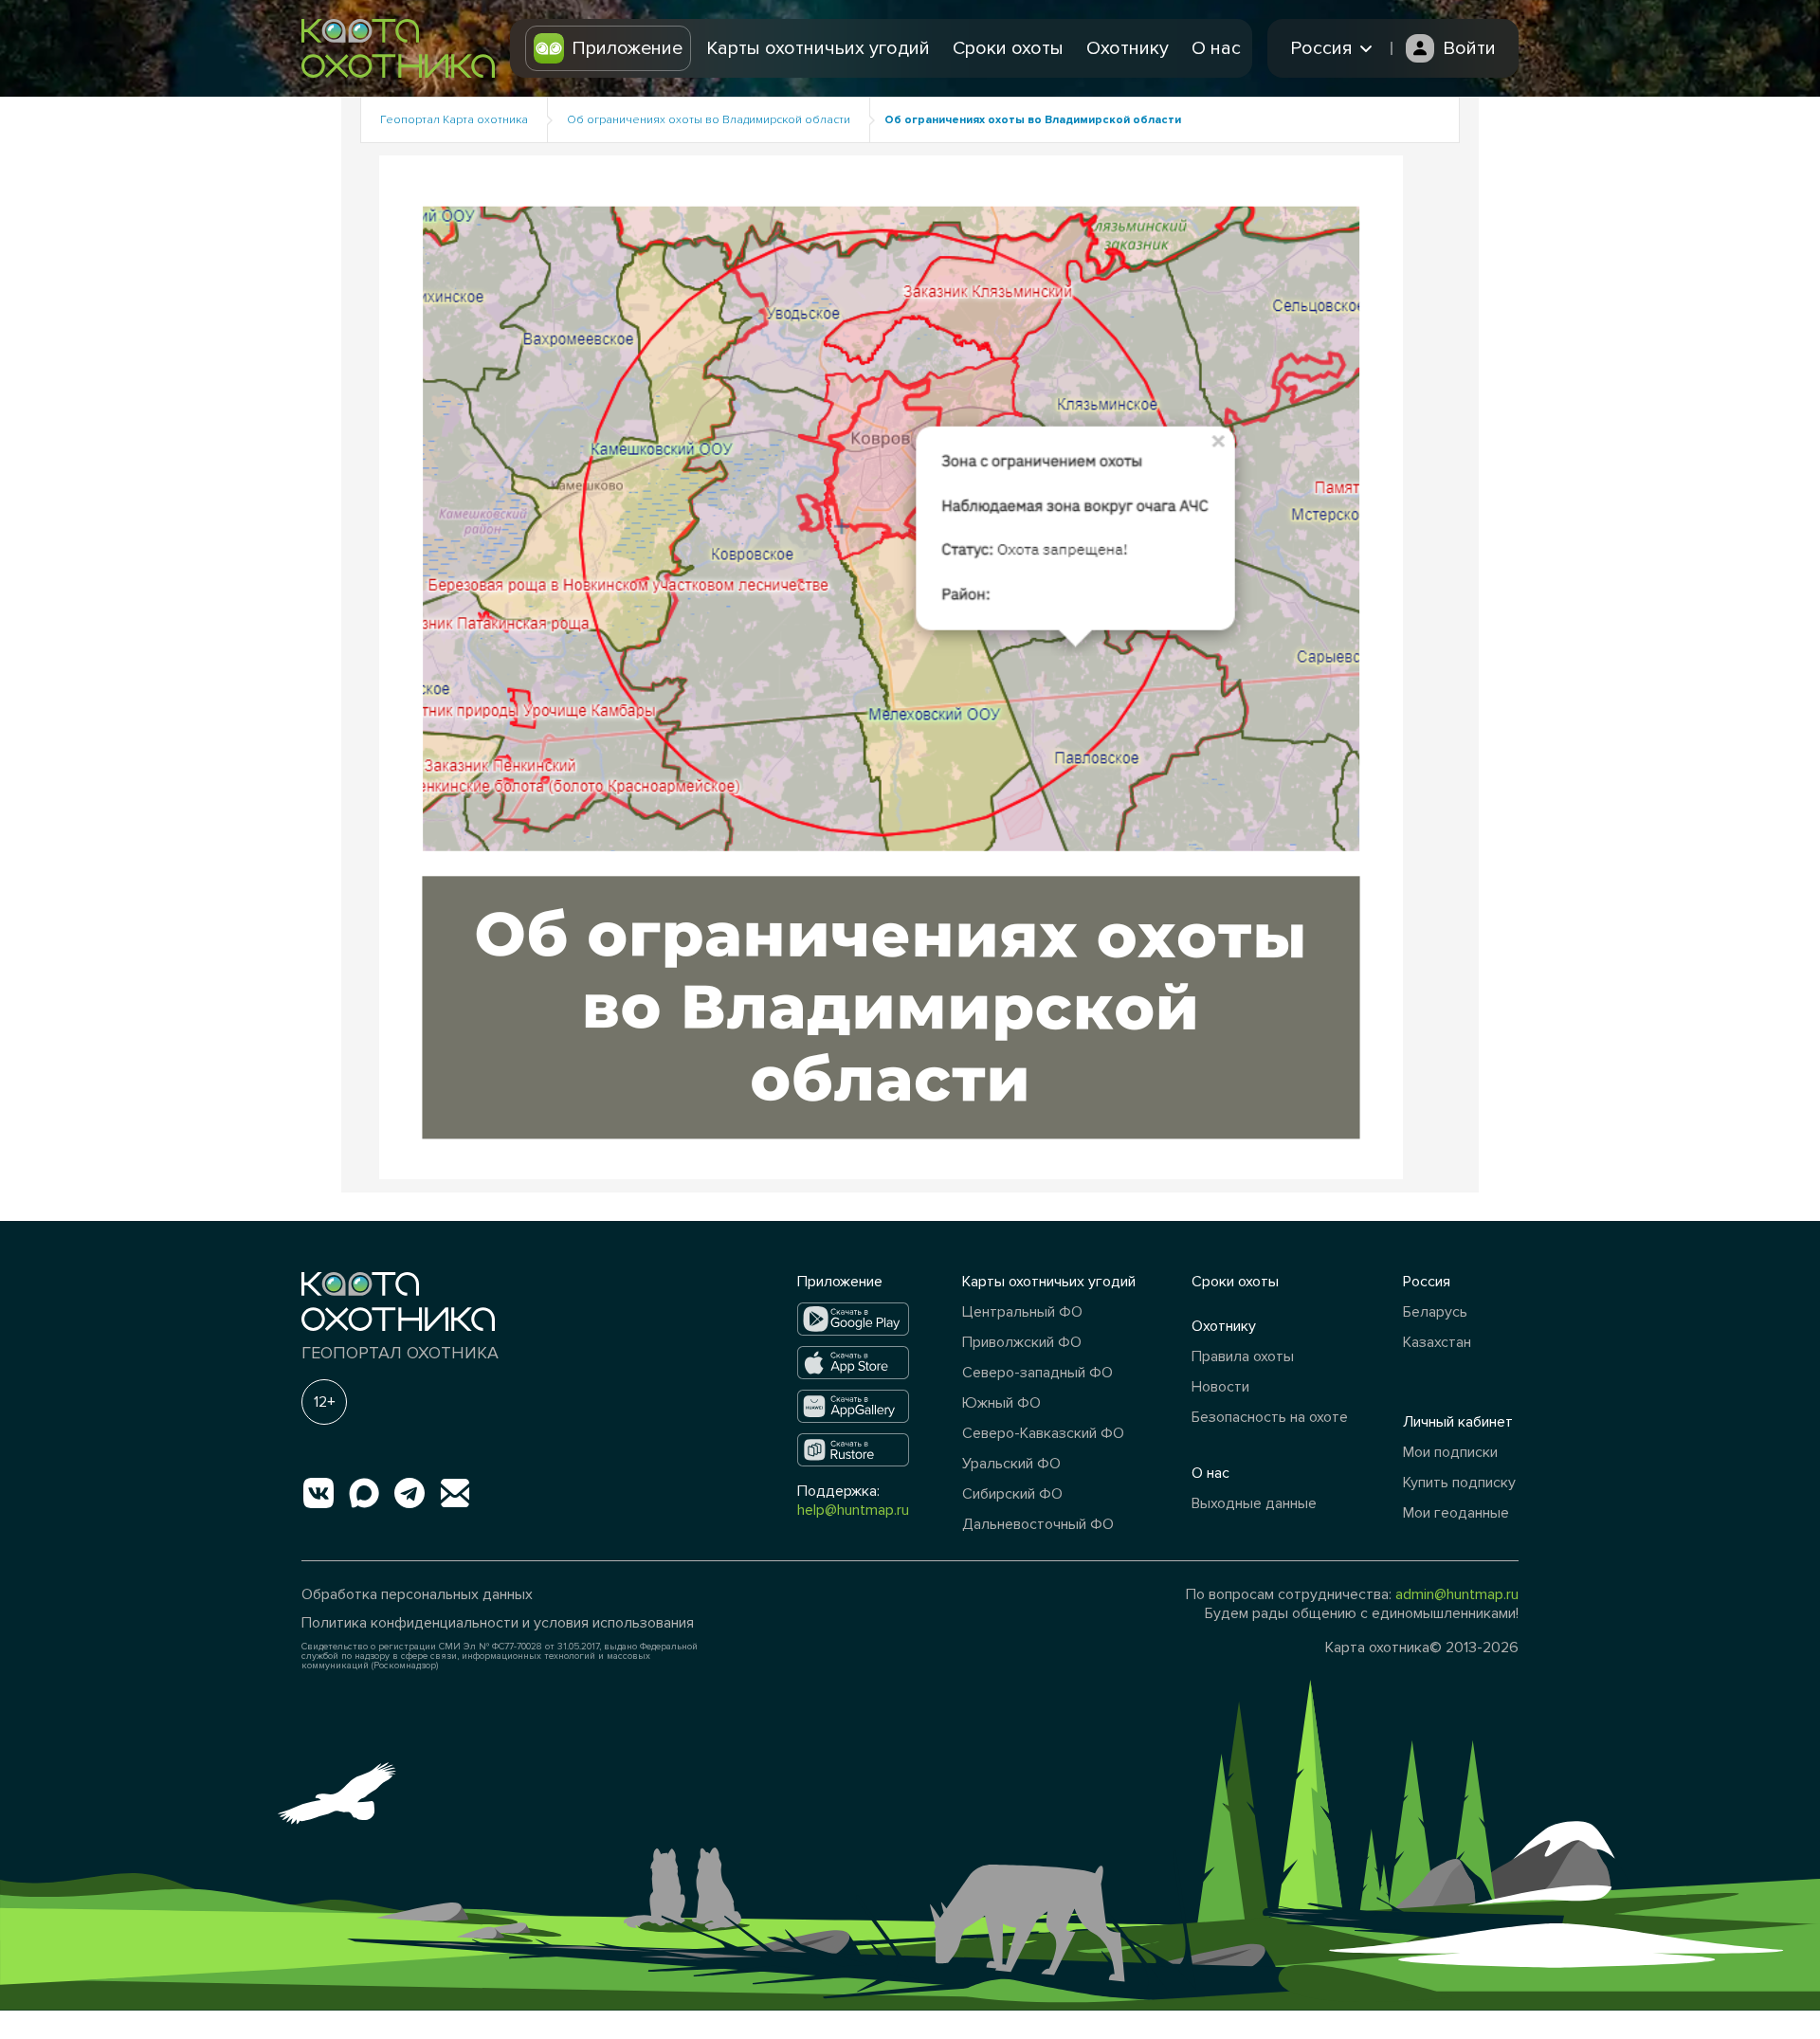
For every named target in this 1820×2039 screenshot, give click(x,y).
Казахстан (1437, 1342)
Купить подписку (1459, 1483)
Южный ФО (1001, 1403)
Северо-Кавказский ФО (1043, 1433)
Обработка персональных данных (417, 1594)
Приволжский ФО (1022, 1342)
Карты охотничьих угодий (818, 48)
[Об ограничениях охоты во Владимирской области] (891, 666)
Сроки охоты (1008, 48)
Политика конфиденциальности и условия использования (498, 1623)
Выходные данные (1254, 1503)
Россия (1427, 1282)
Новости (1220, 1387)
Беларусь (1435, 1312)
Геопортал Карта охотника (454, 120)
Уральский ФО (1011, 1464)
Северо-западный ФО (1037, 1373)
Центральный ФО (1022, 1312)
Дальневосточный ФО (1038, 1524)
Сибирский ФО (1012, 1494)
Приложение (627, 48)
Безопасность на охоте (1270, 1417)
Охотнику (1128, 48)
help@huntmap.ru (853, 1510)
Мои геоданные (1456, 1513)
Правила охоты (1243, 1356)
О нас (1216, 48)
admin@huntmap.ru (1457, 1594)
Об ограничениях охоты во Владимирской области (709, 120)
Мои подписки (1450, 1452)
